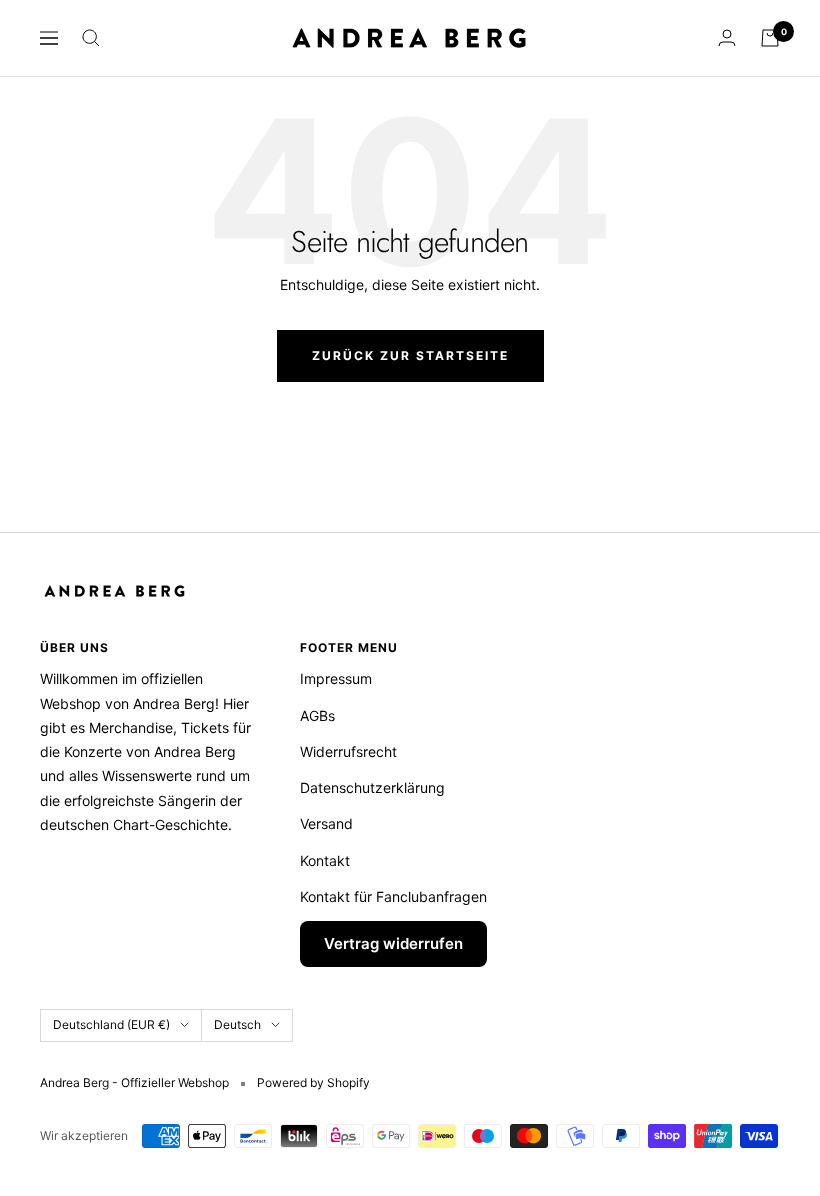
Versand (326, 823)
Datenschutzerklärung (372, 787)
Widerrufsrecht (348, 751)
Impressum (336, 678)
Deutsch (237, 1024)
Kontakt (325, 860)
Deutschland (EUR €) (111, 1024)
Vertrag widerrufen (393, 943)
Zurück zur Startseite (410, 355)
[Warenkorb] (770, 38)
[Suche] (91, 38)
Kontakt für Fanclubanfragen (393, 896)
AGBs (317, 715)
